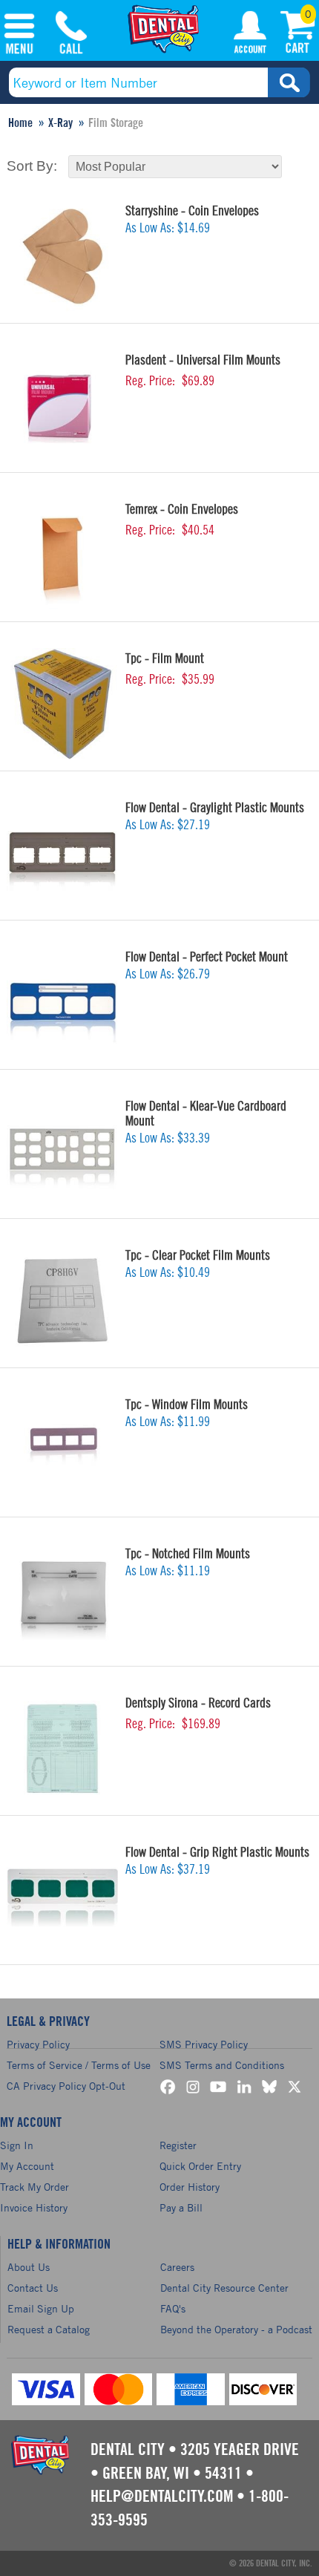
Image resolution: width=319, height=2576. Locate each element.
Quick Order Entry (200, 2166)
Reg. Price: (150, 381)
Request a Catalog (49, 2329)
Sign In (17, 2145)
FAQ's (173, 2308)
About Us (29, 2267)
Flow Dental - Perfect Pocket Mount (207, 957)
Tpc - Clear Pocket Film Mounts (198, 1255)
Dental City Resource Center (224, 2288)
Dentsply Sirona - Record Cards (198, 1703)
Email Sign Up (41, 2308)
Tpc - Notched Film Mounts (188, 1554)
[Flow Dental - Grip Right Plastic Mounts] (62, 1897)
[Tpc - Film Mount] (62, 704)
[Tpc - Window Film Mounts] (62, 1450)
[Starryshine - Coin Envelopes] (62, 256)
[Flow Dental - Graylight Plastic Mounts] (62, 853)
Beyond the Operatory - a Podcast (236, 2329)
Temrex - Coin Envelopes (182, 509)
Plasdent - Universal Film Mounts (203, 360)
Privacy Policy (38, 2044)
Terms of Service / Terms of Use (79, 2065)
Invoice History (34, 2207)
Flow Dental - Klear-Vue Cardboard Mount (206, 1114)
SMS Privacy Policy (204, 2044)
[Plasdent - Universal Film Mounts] (62, 405)
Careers (177, 2267)
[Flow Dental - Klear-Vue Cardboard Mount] (62, 1151)
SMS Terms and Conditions (222, 2065)
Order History (190, 2187)
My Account (250, 35)
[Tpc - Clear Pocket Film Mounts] (62, 1301)
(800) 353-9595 (71, 35)
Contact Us (33, 2288)
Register (178, 2145)
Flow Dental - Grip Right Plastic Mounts (217, 1852)
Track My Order (34, 2187)
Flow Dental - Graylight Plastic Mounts (215, 808)
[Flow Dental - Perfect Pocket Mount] (62, 1002)
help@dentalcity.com (162, 2497)
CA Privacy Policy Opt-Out (66, 2086)
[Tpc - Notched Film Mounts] (62, 1599)
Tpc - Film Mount (165, 658)
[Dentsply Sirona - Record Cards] (62, 1748)
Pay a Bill (181, 2207)
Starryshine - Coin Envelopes (192, 211)
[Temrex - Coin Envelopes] (62, 555)
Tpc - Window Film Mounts (187, 1405)
